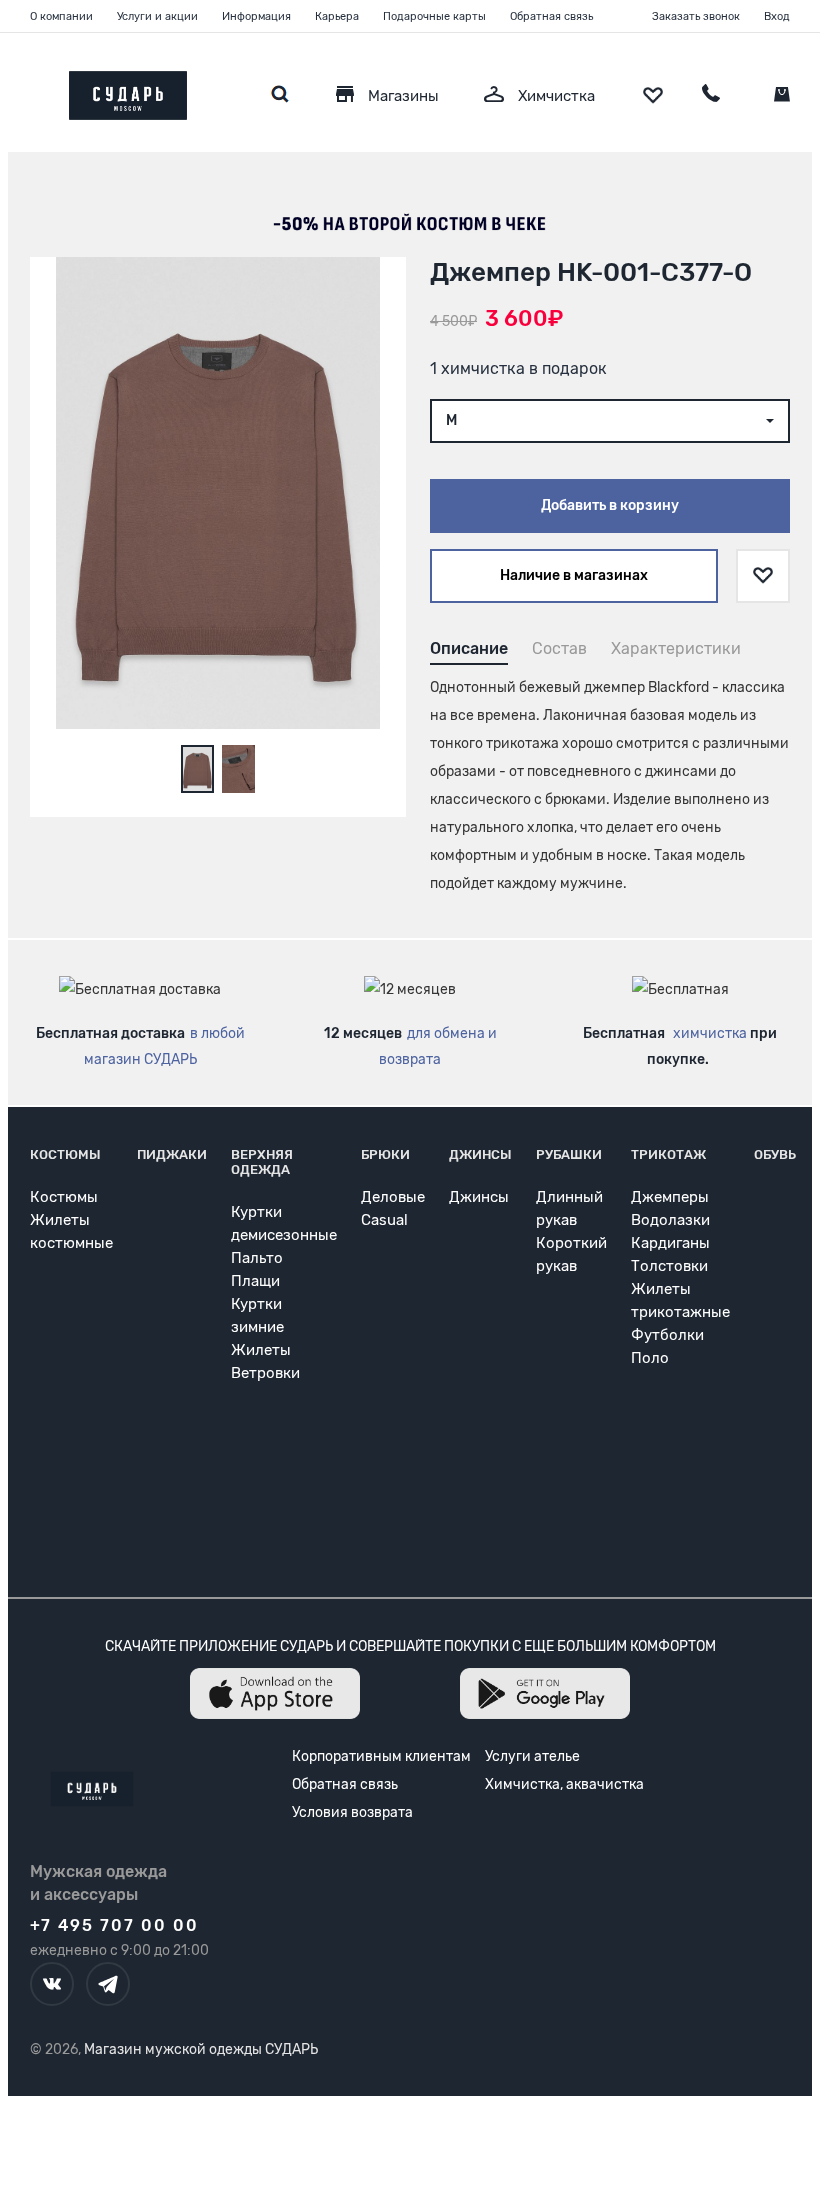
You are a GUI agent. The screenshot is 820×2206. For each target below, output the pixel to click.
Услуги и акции (157, 16)
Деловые (393, 1197)
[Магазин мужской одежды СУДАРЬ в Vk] (52, 1984)
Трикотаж (668, 1154)
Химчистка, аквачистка (564, 1784)
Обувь (775, 1154)
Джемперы (670, 1197)
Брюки (385, 1154)
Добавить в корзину (610, 505)
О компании (61, 16)
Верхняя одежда (262, 1162)
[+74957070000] (711, 96)
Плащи (255, 1281)
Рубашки (569, 1154)
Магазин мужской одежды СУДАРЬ (201, 2049)
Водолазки (670, 1220)
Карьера (337, 16)
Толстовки (669, 1266)
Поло (650, 1358)
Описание (469, 648)
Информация (256, 16)
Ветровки (265, 1373)
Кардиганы (670, 1243)
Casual (384, 1220)
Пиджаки (172, 1154)
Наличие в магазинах (574, 575)
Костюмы (65, 1154)
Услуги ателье (532, 1756)
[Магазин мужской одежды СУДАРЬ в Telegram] (108, 1984)
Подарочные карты (434, 16)
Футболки (667, 1335)
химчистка (710, 1033)
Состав (559, 648)
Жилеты (261, 1350)
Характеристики (676, 648)
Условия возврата (352, 1812)
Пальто (257, 1258)
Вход (777, 16)
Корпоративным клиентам (381, 1756)
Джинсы (480, 1154)
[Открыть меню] (30, 90)
